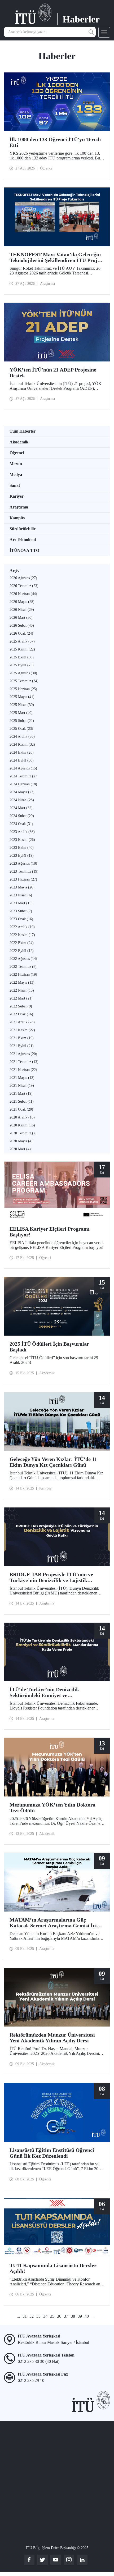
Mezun (16, 464)
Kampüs (17, 518)
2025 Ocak (21, 729)
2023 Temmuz (24, 871)
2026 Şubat (22, 625)
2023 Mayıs (22, 887)
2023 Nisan (21, 895)
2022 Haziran (23, 975)
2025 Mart (21, 713)
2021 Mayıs (22, 1078)
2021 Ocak (21, 1109)
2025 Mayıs (22, 697)
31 (25, 2316)
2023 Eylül (22, 856)
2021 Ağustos (23, 1054)
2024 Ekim (22, 752)
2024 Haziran (23, 784)
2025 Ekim (22, 657)
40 (87, 2316)
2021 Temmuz (24, 1062)
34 (45, 2316)
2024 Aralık (22, 737)
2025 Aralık (22, 641)
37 (66, 2316)
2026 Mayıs (22, 602)
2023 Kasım (22, 840)
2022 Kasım (22, 935)
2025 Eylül (22, 665)
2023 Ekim (22, 848)
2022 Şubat (21, 1006)
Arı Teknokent (23, 540)
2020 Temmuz (23, 1133)
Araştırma (19, 507)
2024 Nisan (22, 800)
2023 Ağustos (23, 863)
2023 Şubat (21, 911)
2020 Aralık (22, 1117)
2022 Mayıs (22, 982)
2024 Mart (21, 808)
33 (38, 2316)
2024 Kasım (22, 744)
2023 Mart (21, 903)
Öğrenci (17, 453)
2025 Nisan (22, 705)
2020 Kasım (22, 1125)
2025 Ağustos (23, 673)
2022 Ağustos (23, 959)
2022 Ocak (21, 1014)
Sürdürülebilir (23, 529)
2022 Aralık (22, 927)
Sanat (15, 485)
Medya (16, 475)
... (18, 2316)
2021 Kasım (22, 1030)
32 (32, 2316)
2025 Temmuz (24, 681)
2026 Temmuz (24, 586)
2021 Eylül (22, 1046)
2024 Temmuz (24, 776)
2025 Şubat (22, 721)
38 (73, 2316)
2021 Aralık (22, 1022)
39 (80, 2316)
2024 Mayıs (22, 792)
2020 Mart (20, 1149)
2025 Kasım (22, 649)
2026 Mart (21, 618)
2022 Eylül (22, 951)
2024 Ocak (21, 824)
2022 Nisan (22, 990)
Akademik (19, 442)
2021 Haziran (23, 1070)
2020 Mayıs (21, 1141)
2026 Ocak (21, 633)
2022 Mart (21, 998)
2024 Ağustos (23, 768)
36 (59, 2316)
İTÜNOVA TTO (24, 550)
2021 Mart (21, 1094)
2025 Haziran (23, 689)
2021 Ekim (22, 1038)
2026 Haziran (23, 594)
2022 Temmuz (23, 967)
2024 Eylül (22, 760)
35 (52, 2316)
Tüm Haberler (23, 431)
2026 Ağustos (23, 578)
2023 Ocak (21, 919)
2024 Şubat (22, 816)
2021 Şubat (22, 1101)
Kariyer (17, 496)
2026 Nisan (22, 610)
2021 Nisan (22, 1086)
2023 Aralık (22, 832)
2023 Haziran (23, 879)
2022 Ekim (22, 943)
